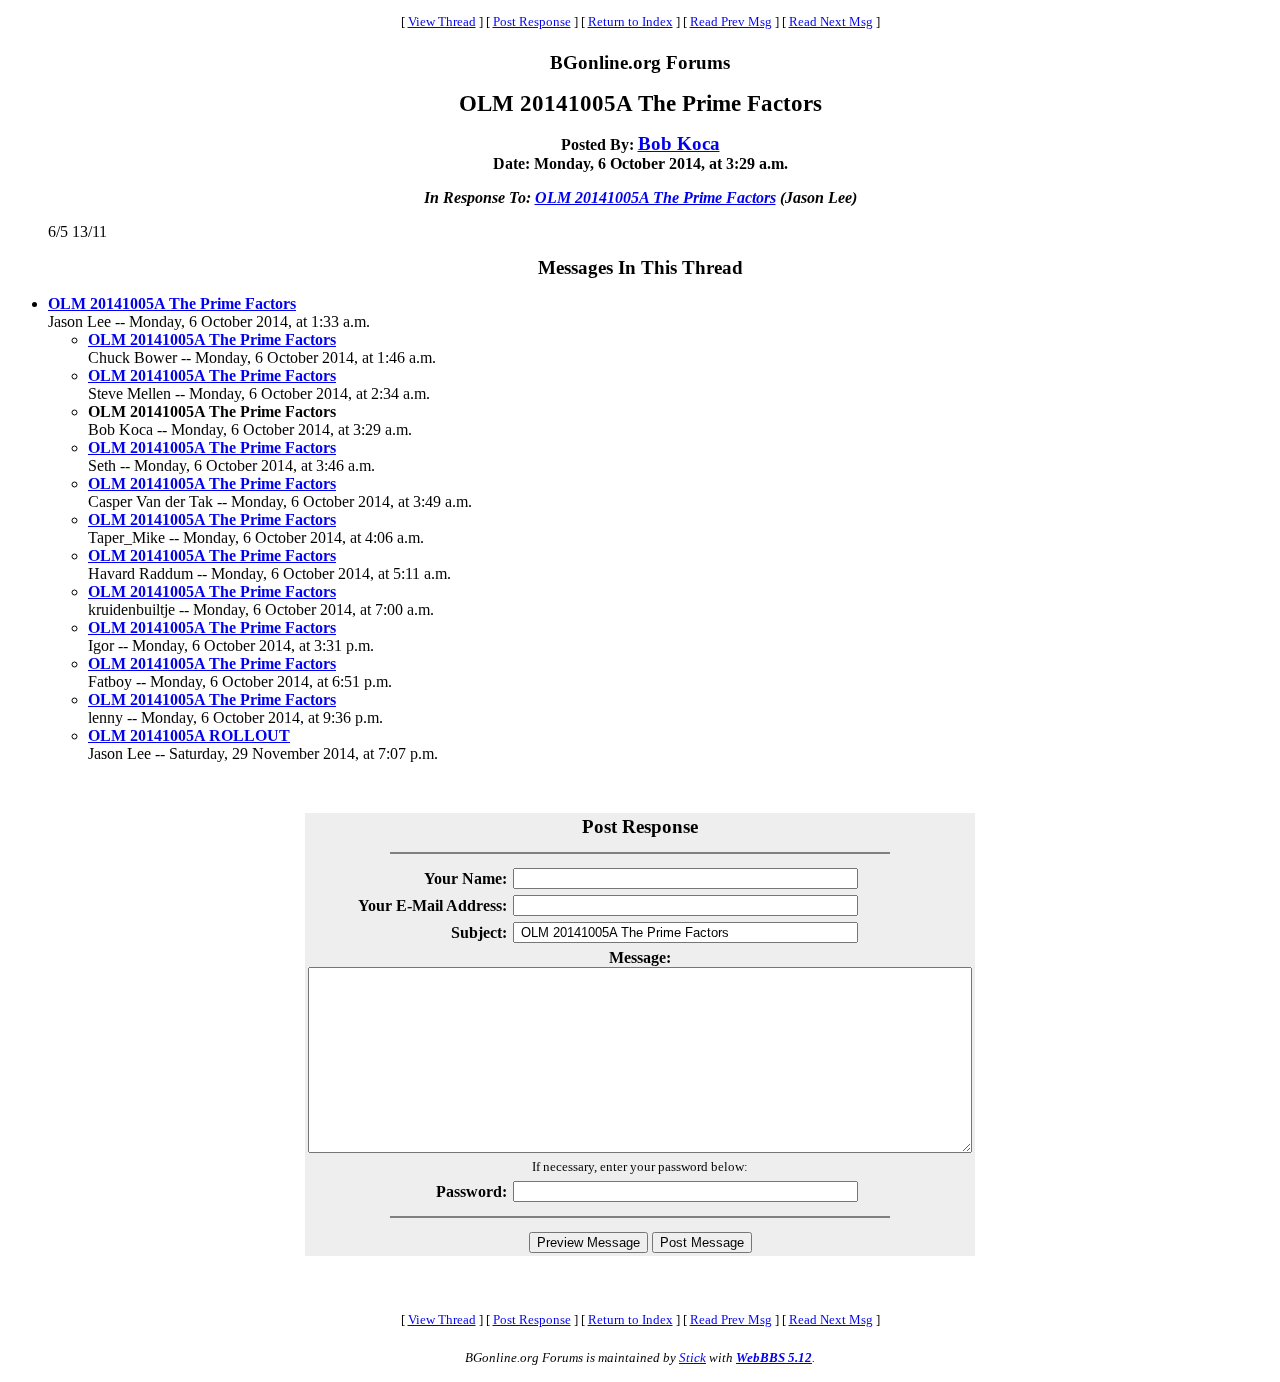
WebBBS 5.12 (774, 1357)
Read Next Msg (831, 21)
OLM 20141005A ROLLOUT (189, 735)
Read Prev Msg (731, 21)
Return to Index (630, 21)
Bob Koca (679, 143)
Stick (692, 1357)
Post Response (532, 21)
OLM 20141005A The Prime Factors (655, 197)
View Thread (442, 21)
